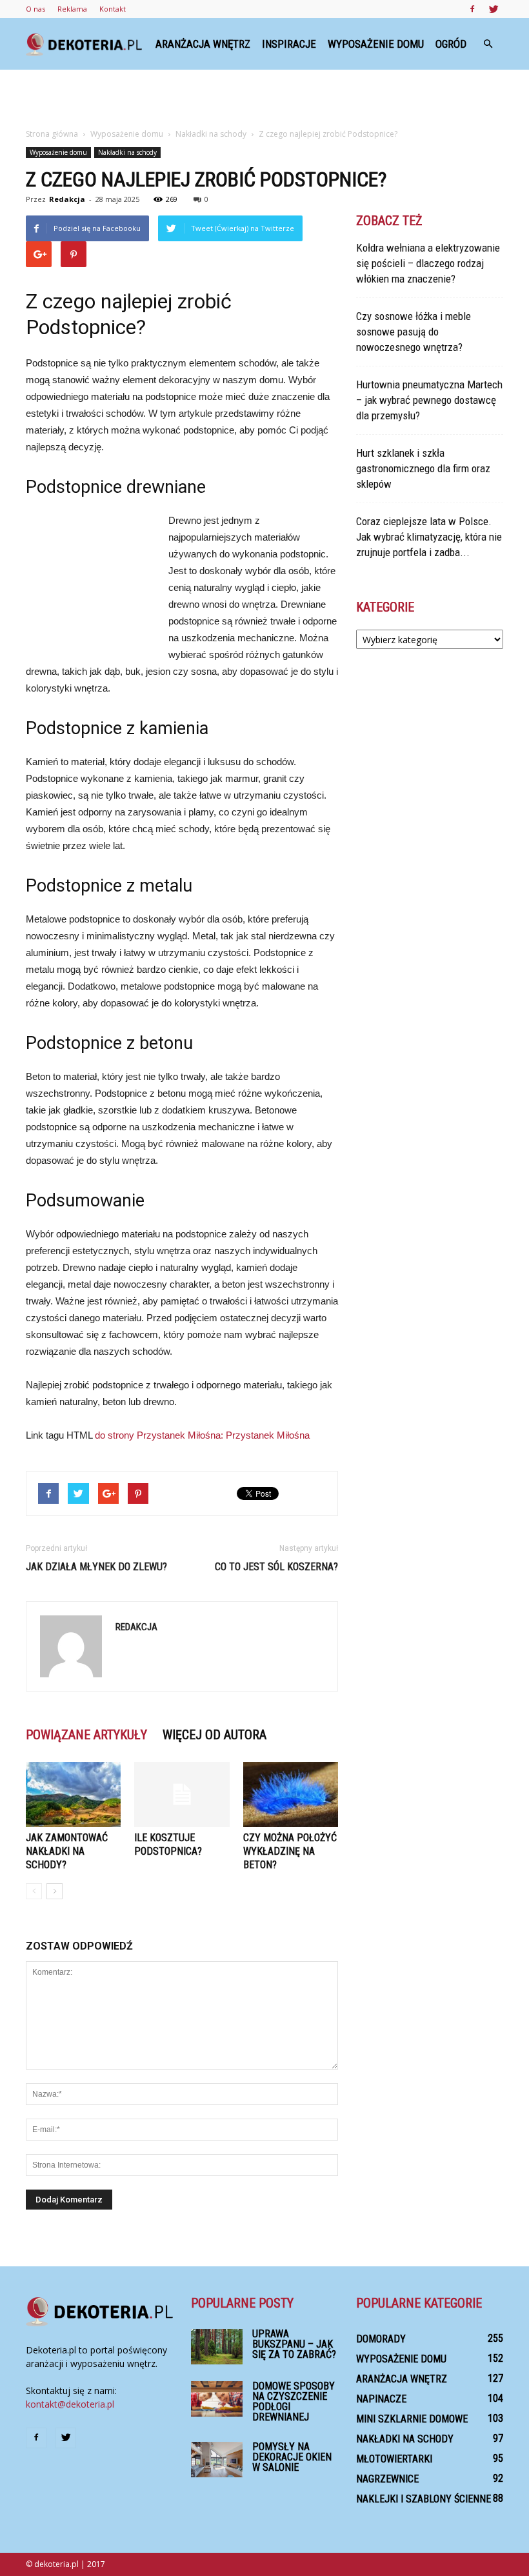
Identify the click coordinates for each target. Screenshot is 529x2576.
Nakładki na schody (127, 152)
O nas (35, 9)
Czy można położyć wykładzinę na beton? (290, 1851)
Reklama (72, 9)
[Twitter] (494, 9)
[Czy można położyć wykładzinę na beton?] (291, 1794)
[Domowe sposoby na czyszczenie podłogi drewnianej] (217, 2399)
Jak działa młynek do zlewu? (96, 1567)
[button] (488, 44)
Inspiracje (289, 44)
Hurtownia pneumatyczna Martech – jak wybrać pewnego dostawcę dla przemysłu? (429, 400)
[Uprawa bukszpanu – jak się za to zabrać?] (217, 2347)
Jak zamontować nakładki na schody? (67, 1851)
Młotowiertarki (394, 2459)
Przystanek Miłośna (268, 1435)
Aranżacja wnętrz (203, 44)
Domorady (381, 2339)
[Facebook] (472, 9)
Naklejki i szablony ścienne (424, 2499)
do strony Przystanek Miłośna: (160, 1435)
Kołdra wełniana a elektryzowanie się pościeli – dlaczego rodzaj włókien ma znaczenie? (428, 263)
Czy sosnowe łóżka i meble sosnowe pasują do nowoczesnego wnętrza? (414, 332)
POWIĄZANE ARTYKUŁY (86, 1735)
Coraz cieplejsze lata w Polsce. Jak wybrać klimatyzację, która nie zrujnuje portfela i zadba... (429, 537)
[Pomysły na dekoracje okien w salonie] (217, 2460)
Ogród (451, 44)
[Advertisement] (264, 98)
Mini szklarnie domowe (412, 2419)
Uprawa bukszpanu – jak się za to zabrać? (294, 2344)
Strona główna (52, 134)
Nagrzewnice (387, 2479)
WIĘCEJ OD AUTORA (215, 1735)
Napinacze (381, 2399)
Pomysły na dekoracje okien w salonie (292, 2457)
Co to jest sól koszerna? (276, 1567)
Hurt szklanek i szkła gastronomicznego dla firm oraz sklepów (423, 468)
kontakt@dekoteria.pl (70, 2404)
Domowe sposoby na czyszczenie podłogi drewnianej (294, 2401)
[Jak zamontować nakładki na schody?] (73, 1794)
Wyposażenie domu (376, 44)
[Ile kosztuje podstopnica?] (182, 1794)
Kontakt (113, 9)
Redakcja (67, 199)
